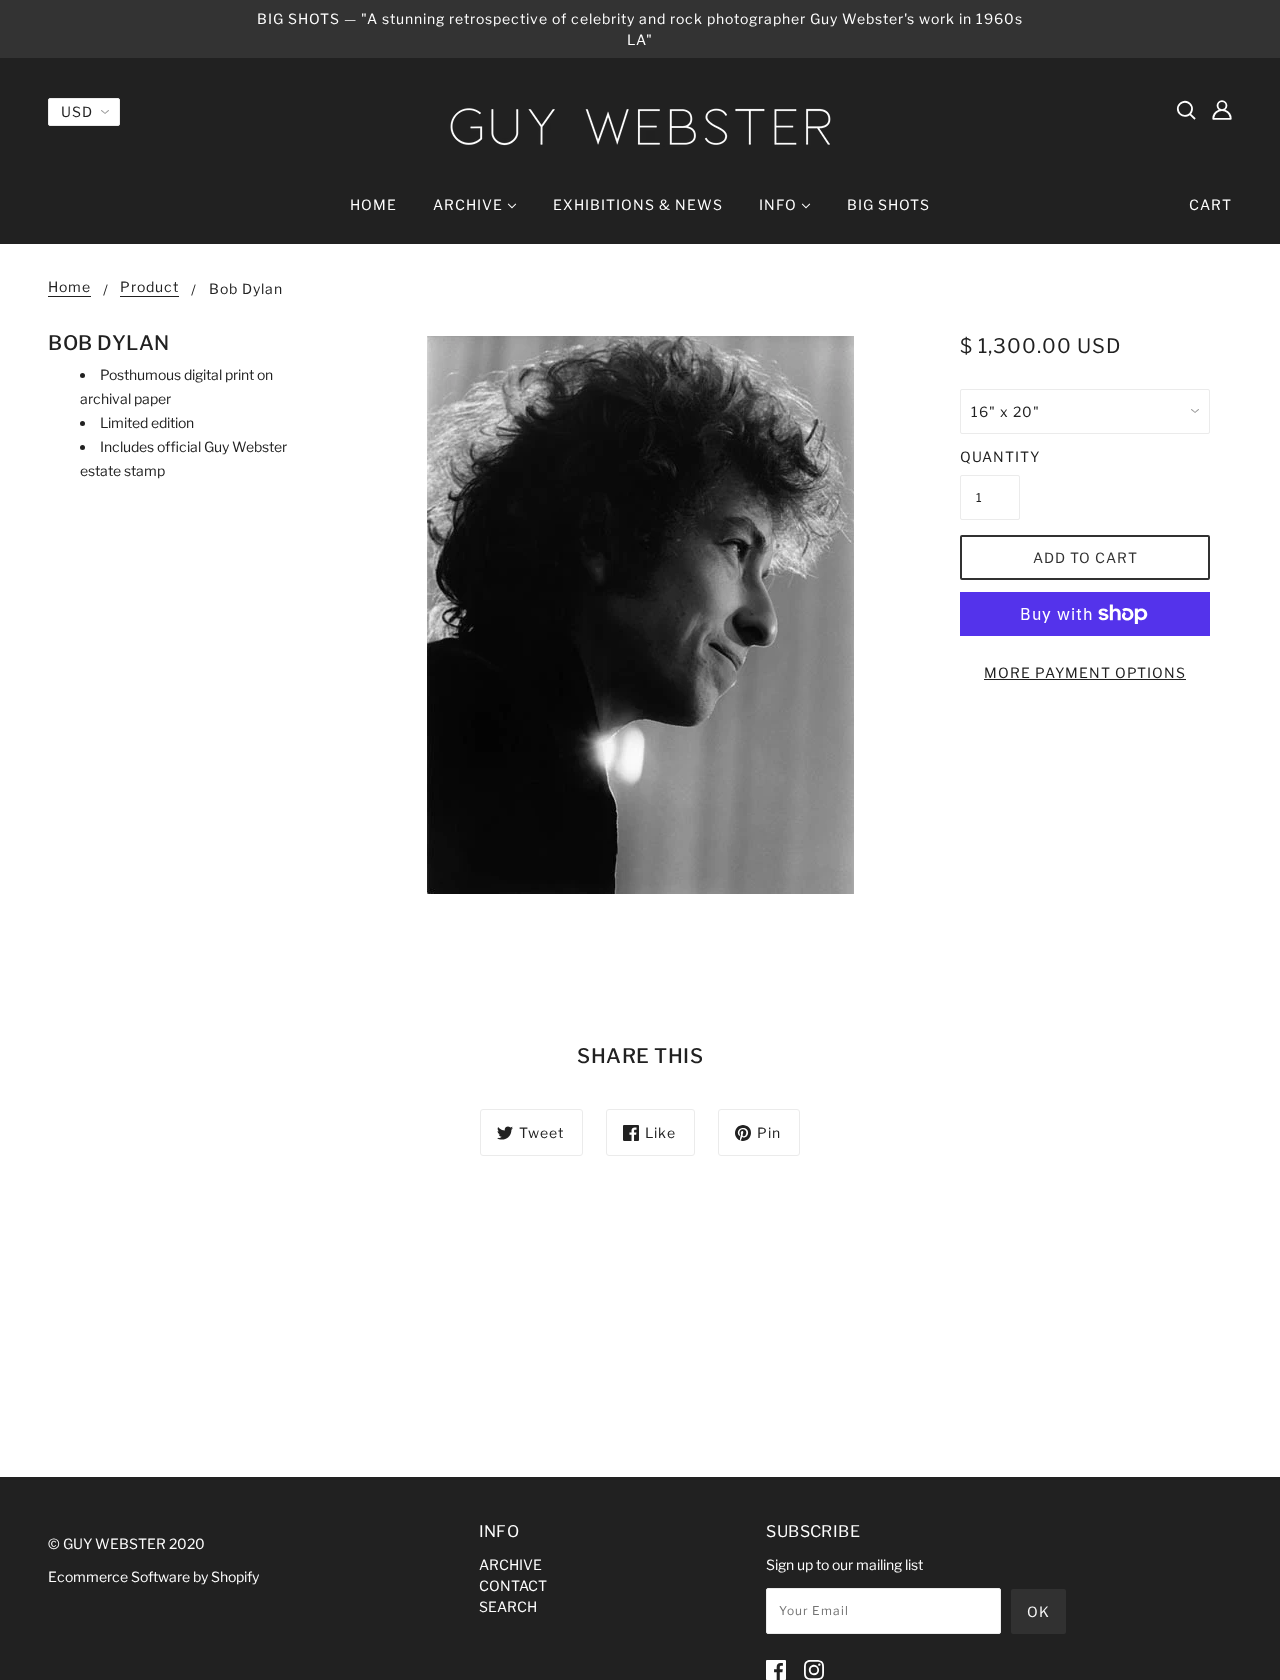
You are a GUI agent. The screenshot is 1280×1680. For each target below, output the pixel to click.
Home (69, 287)
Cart (1210, 204)
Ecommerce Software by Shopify (153, 1576)
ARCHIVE (510, 1564)
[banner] (640, 126)
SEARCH (508, 1606)
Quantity (990, 456)
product (149, 287)
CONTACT (513, 1585)
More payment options (1085, 672)
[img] (1186, 109)
